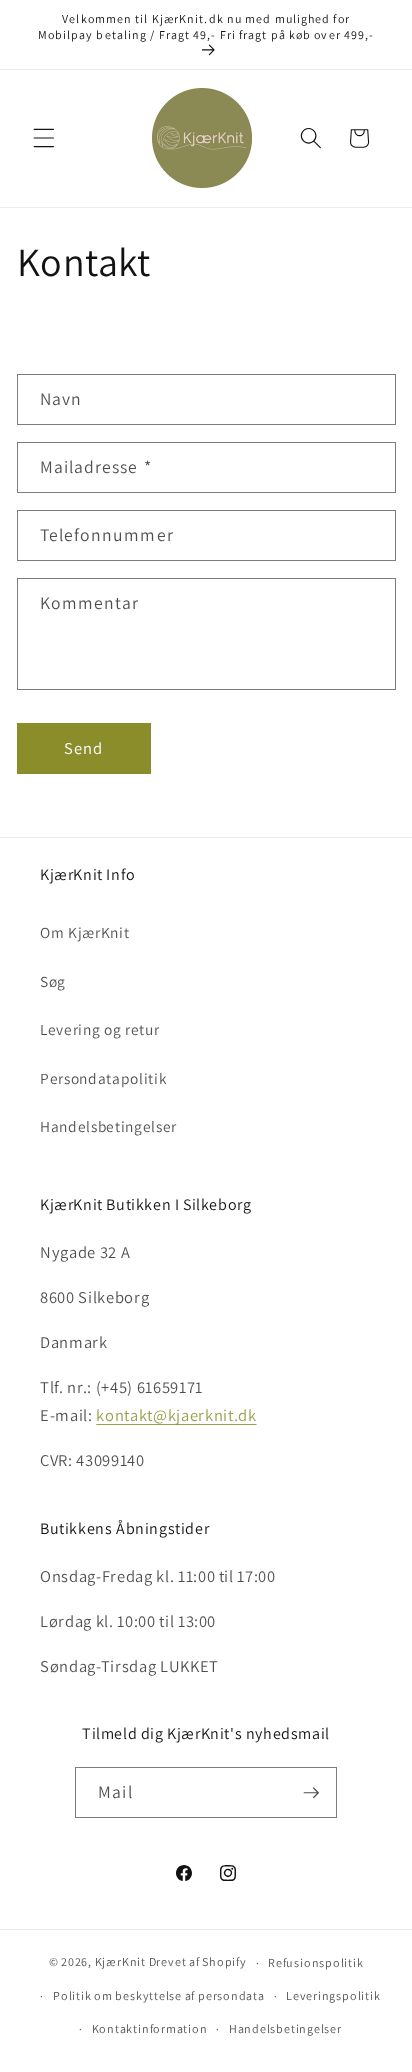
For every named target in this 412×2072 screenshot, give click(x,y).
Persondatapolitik (103, 1078)
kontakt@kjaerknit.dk (176, 1415)
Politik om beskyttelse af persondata (159, 1995)
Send (83, 748)
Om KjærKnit (84, 932)
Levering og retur (99, 1029)
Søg (53, 981)
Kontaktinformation (150, 2028)
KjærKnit (120, 1962)
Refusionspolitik (315, 1962)
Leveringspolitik (333, 1995)
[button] (44, 138)
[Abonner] (311, 1793)
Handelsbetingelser (108, 1126)
